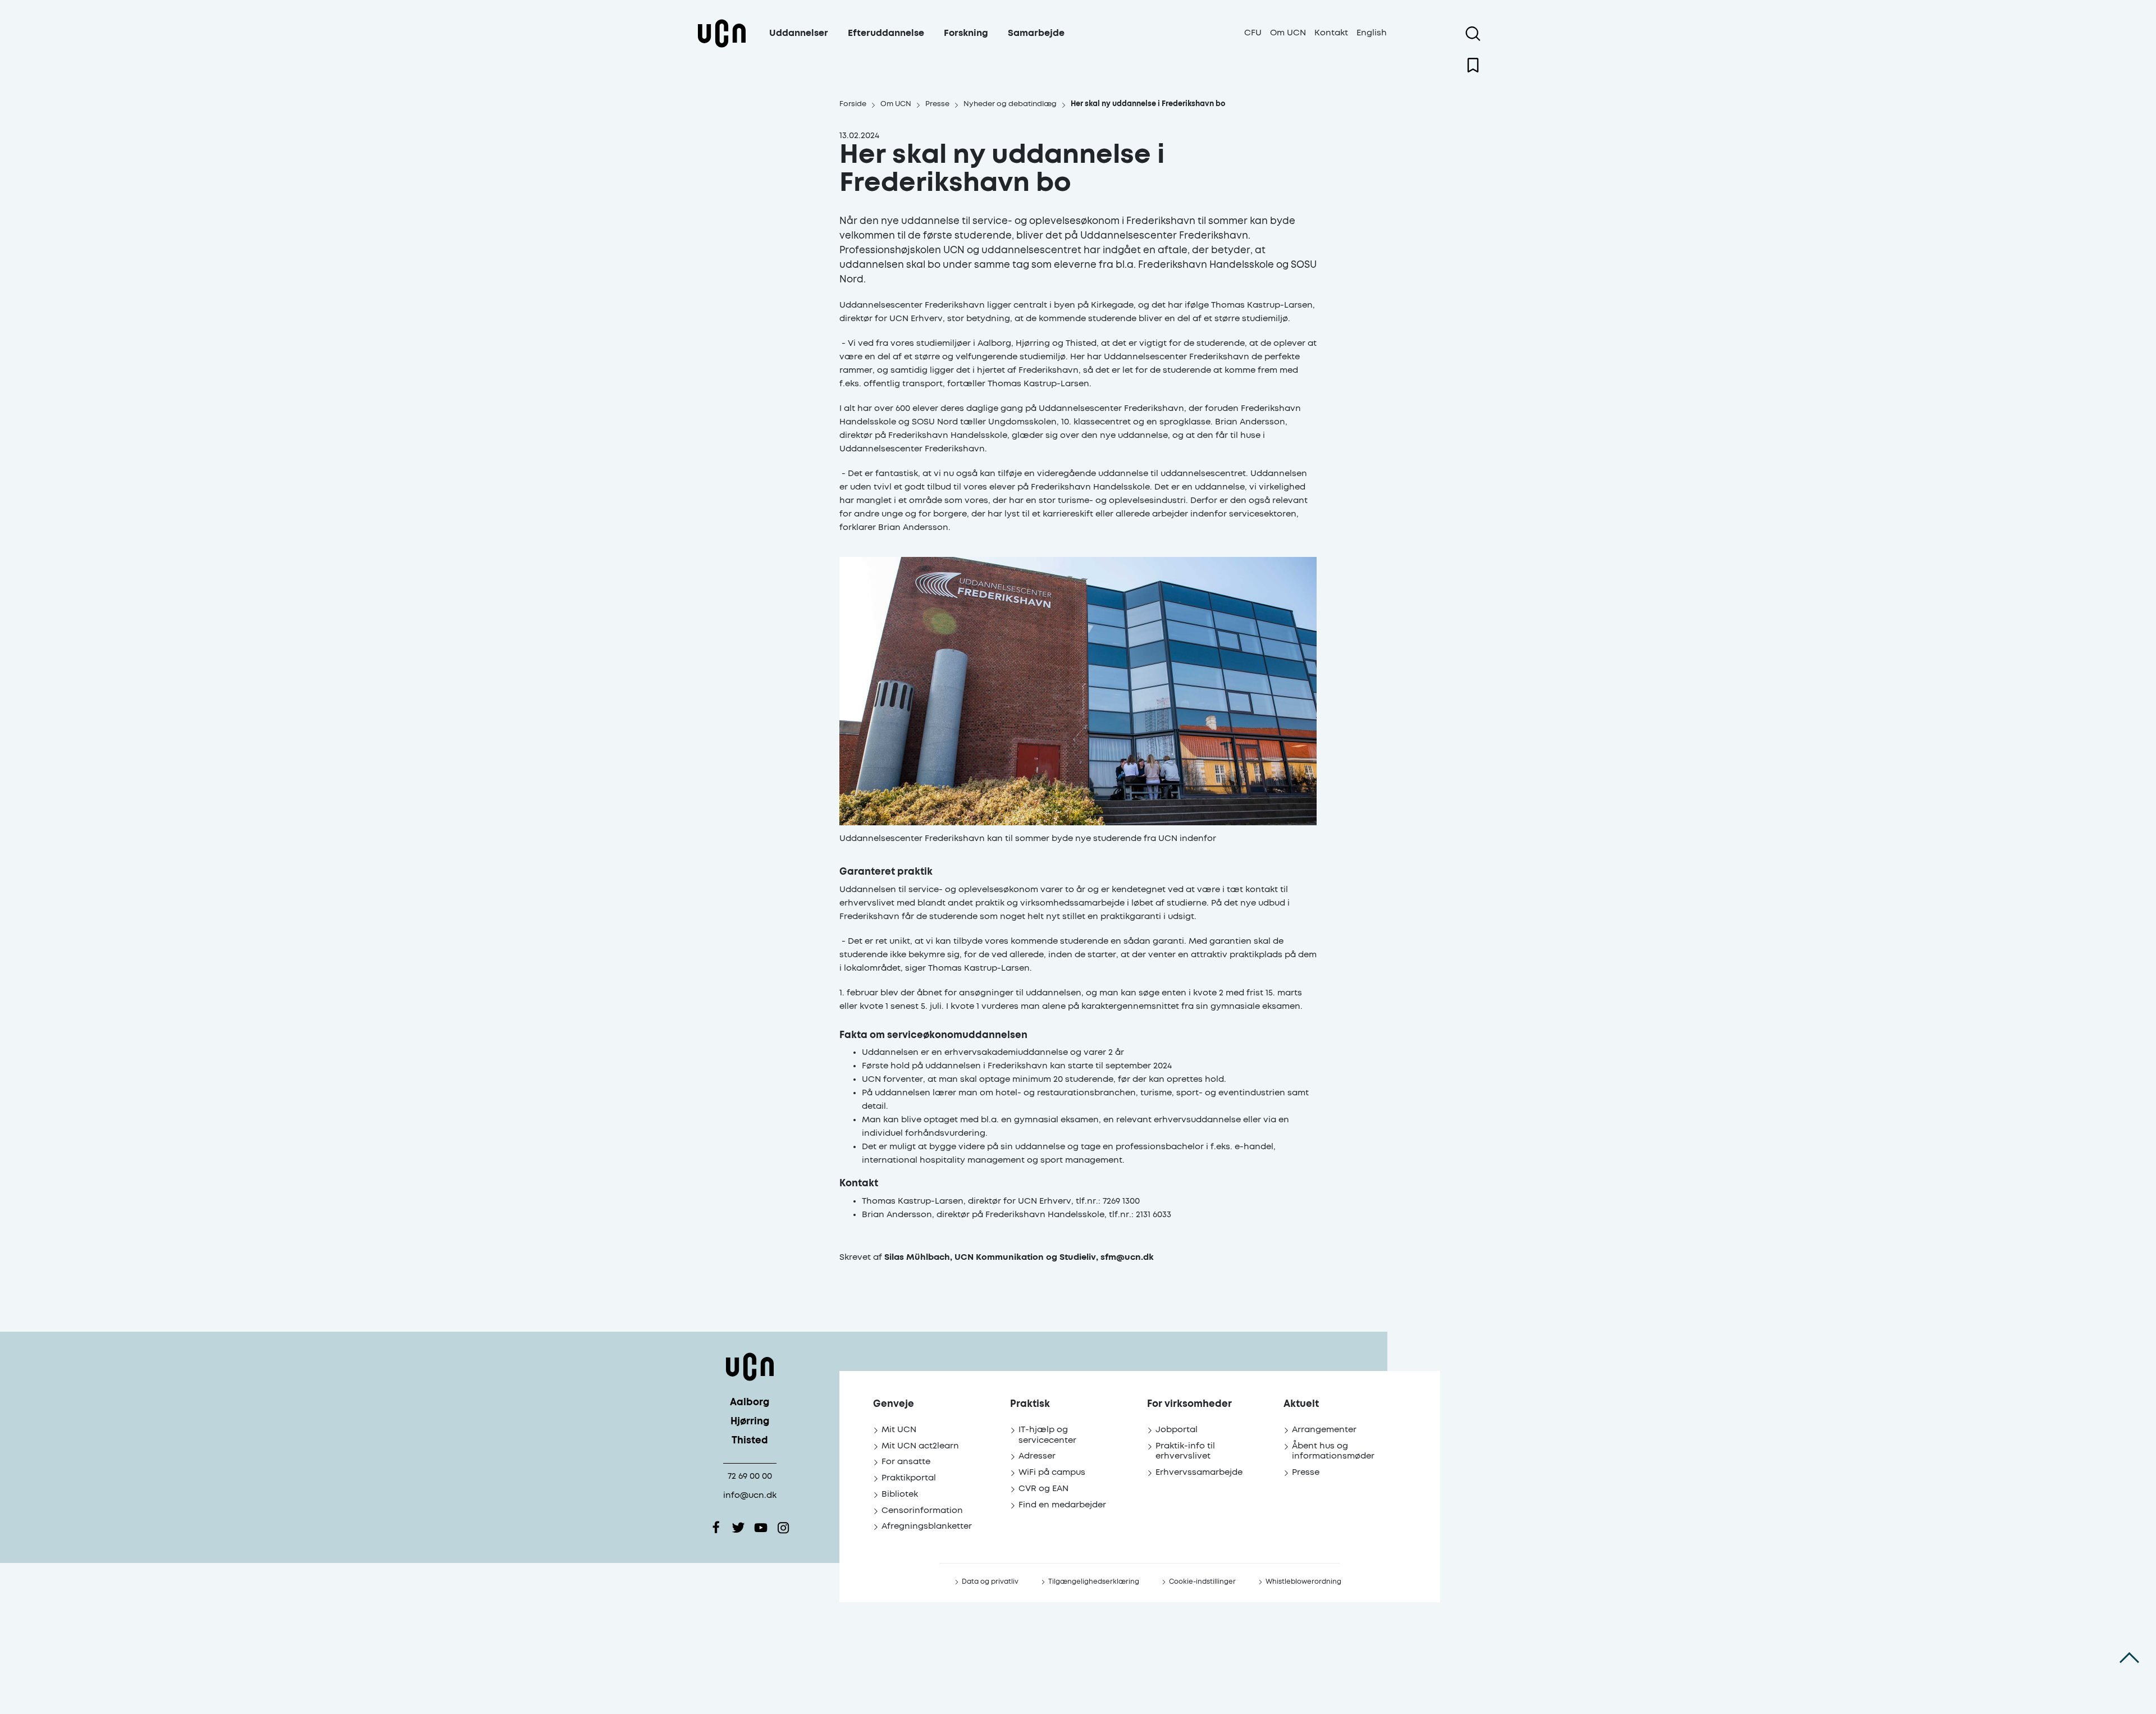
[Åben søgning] (1473, 34)
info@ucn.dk (750, 1495)
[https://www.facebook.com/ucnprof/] (716, 1528)
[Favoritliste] (1473, 65)
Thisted (750, 1441)
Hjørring (750, 1422)
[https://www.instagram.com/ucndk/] (783, 1528)
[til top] (2129, 1658)
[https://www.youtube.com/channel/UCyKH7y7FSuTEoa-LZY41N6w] (761, 1528)
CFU (1253, 33)
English (1372, 33)
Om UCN (1288, 33)
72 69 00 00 (750, 1476)
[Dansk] (721, 47)
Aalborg (750, 1403)
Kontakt (1331, 33)
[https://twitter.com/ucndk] (738, 1528)
